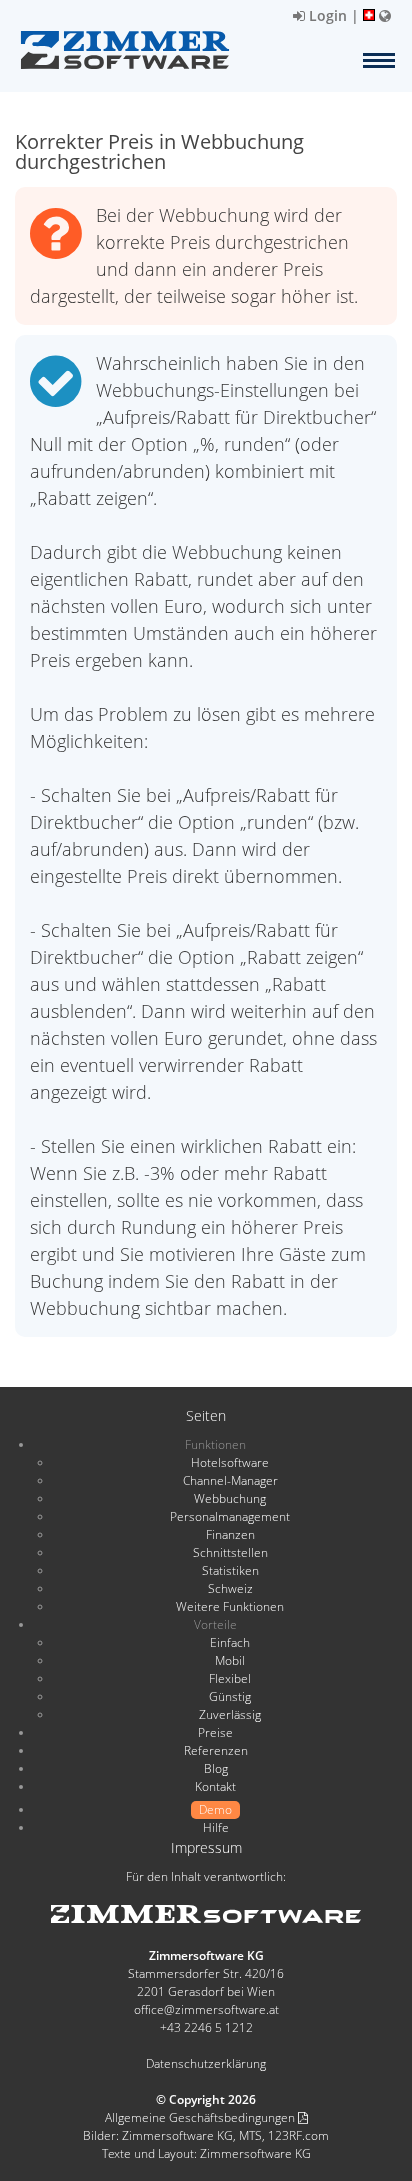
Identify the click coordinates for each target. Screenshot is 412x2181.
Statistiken (230, 1570)
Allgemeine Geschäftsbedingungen (201, 2117)
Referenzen (216, 1750)
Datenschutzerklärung (206, 2063)
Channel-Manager (230, 1480)
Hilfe (216, 1827)
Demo (215, 1809)
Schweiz (230, 1588)
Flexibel (230, 1678)
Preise (215, 1732)
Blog (216, 1768)
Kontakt (215, 1786)
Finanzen (230, 1534)
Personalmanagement (230, 1516)
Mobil (230, 1660)
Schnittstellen (230, 1552)
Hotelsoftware (230, 1462)
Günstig (230, 1696)
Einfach (230, 1642)
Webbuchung (230, 1498)
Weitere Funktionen (230, 1606)
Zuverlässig (230, 1714)
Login (326, 15)
